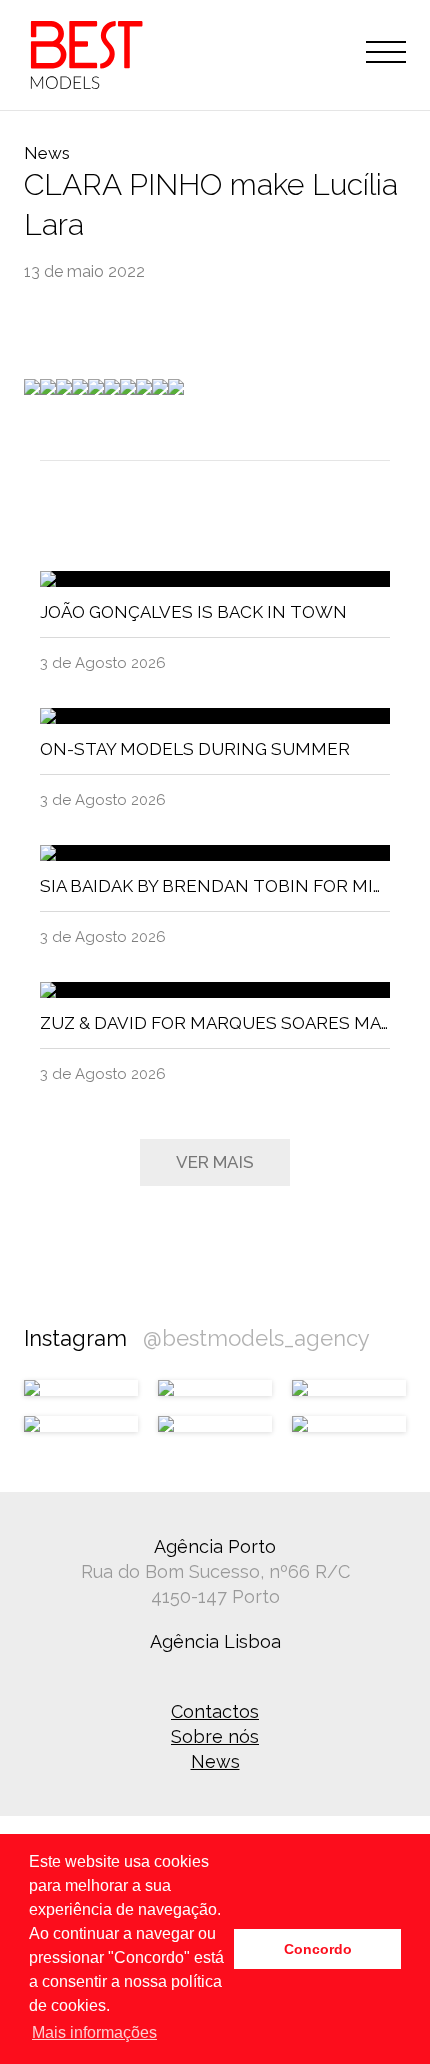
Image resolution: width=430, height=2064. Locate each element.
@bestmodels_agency (256, 1338)
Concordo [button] (318, 1949)
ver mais (215, 1162)
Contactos (215, 1711)
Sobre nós (215, 1736)
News (215, 1761)
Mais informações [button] (94, 2032)
